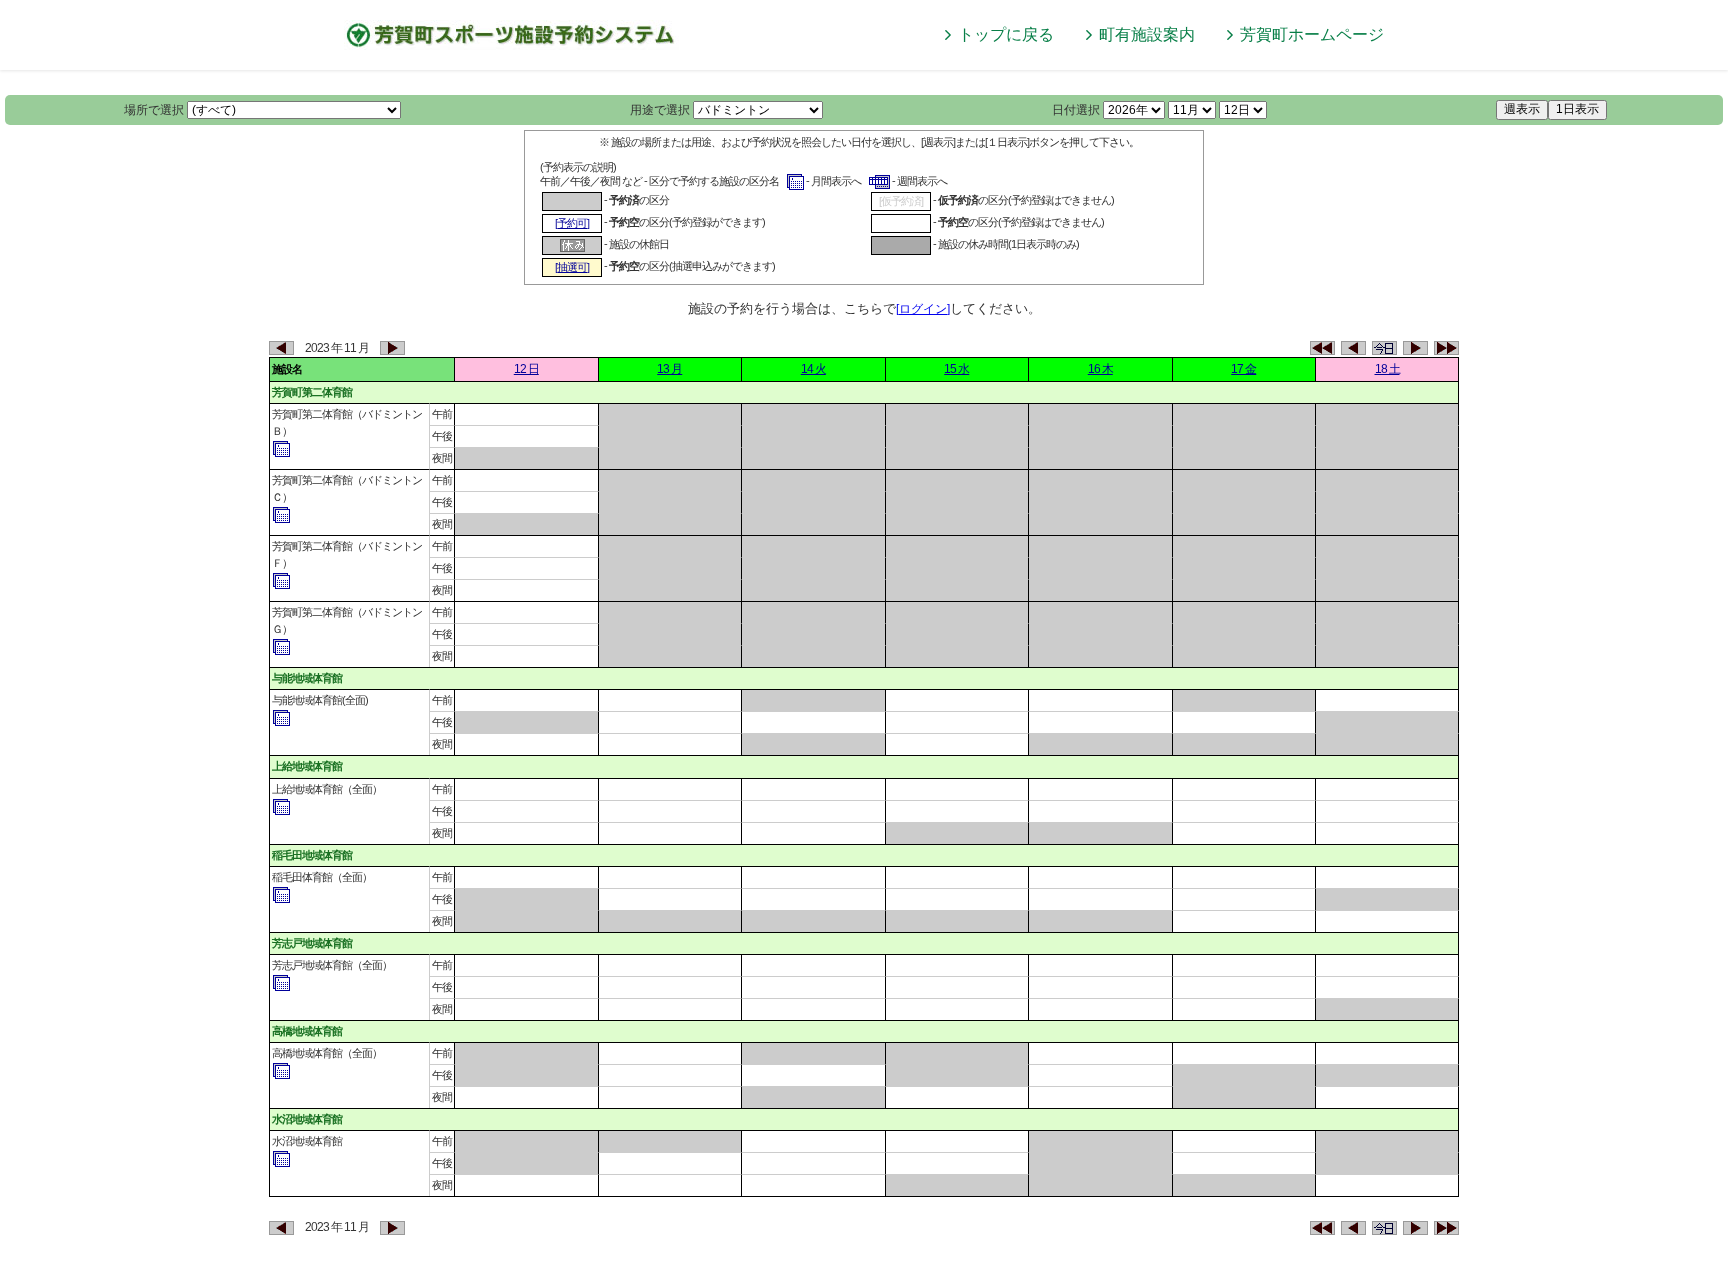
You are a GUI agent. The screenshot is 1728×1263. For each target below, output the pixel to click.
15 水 (956, 369)
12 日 (526, 369)
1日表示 (1577, 109)
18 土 (1387, 369)
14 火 (813, 369)
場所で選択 (154, 110)
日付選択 (1076, 110)
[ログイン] (923, 309)
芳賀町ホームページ (1312, 34)
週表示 (1522, 109)
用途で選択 (660, 110)
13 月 (669, 369)
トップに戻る (1006, 34)
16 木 (1100, 369)
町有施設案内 (1147, 34)
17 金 (1243, 369)
